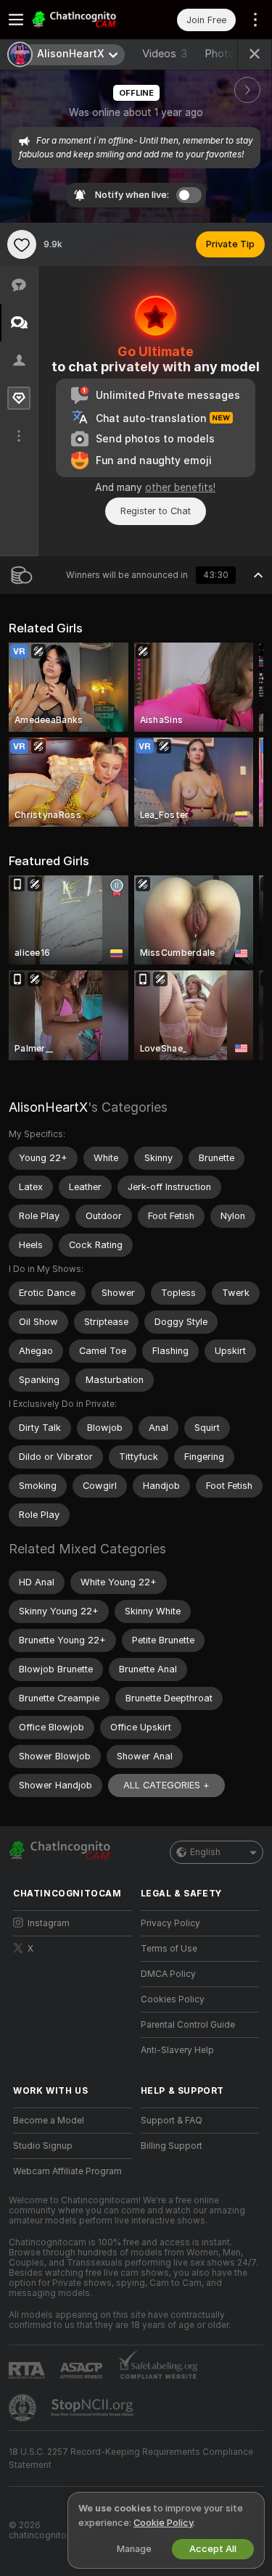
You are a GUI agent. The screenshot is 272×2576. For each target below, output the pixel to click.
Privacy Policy (170, 1923)
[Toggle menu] (16, 20)
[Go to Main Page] (84, 20)
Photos (231, 54)
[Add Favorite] (22, 244)
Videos (165, 54)
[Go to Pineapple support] (24, 2408)
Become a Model (49, 2121)
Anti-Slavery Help (177, 2050)
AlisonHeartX (48, 1107)
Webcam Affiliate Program (67, 2171)
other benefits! (180, 487)
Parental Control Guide (188, 2025)
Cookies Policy (173, 1999)
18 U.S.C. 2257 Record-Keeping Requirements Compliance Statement (131, 2459)
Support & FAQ (172, 2121)
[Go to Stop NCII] (94, 2408)
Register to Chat (156, 511)
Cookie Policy (163, 2523)
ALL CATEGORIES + (166, 1785)
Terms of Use (169, 1949)
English (205, 1852)
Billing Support (172, 2146)
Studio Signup (43, 2146)
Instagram (49, 1923)
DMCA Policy (168, 1974)
